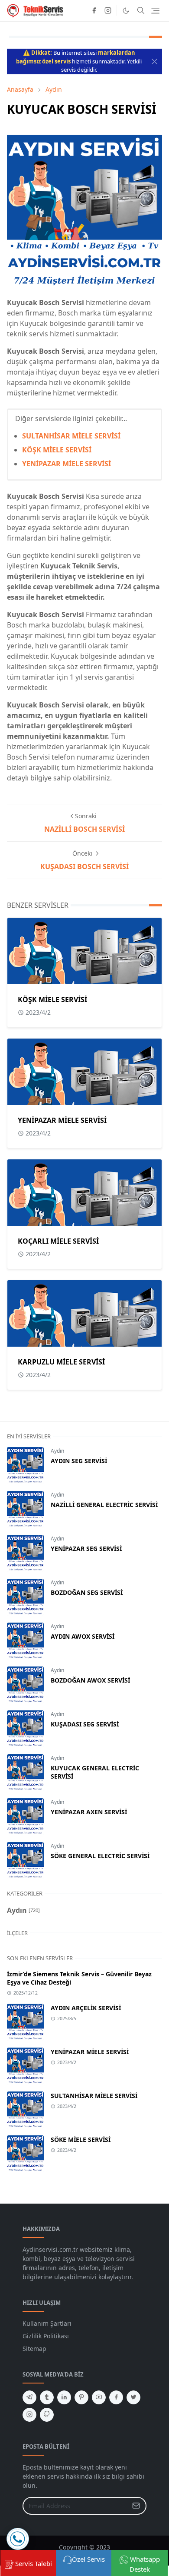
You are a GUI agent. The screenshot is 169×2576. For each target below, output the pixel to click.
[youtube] (99, 2397)
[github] (47, 2415)
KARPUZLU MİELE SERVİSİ (61, 1362)
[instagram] (108, 10)
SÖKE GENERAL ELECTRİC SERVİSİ (100, 1856)
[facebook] (94, 10)
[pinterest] (81, 2397)
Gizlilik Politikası (46, 2336)
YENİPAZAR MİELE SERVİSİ (67, 464)
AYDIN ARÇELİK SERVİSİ (86, 2008)
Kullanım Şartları (47, 2323)
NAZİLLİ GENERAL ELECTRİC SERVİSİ (104, 1505)
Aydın (57, 1451)
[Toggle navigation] (155, 11)
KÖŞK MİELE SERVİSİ (57, 450)
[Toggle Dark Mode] (126, 11)
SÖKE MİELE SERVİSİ (81, 2139)
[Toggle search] (141, 10)
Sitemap (34, 2349)
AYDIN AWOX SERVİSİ (83, 1636)
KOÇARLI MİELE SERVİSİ (58, 1241)
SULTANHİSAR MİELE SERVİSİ (71, 436)
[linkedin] (64, 2397)
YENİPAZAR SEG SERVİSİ (86, 1549)
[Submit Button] (136, 2506)
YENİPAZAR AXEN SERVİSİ (89, 1812)
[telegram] (29, 2397)
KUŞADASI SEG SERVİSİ (85, 1724)
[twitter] (133, 2397)
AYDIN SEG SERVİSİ (79, 1461)
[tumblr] (47, 2397)
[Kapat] (154, 61)
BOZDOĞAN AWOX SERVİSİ (90, 1680)
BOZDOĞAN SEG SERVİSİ (87, 1592)
